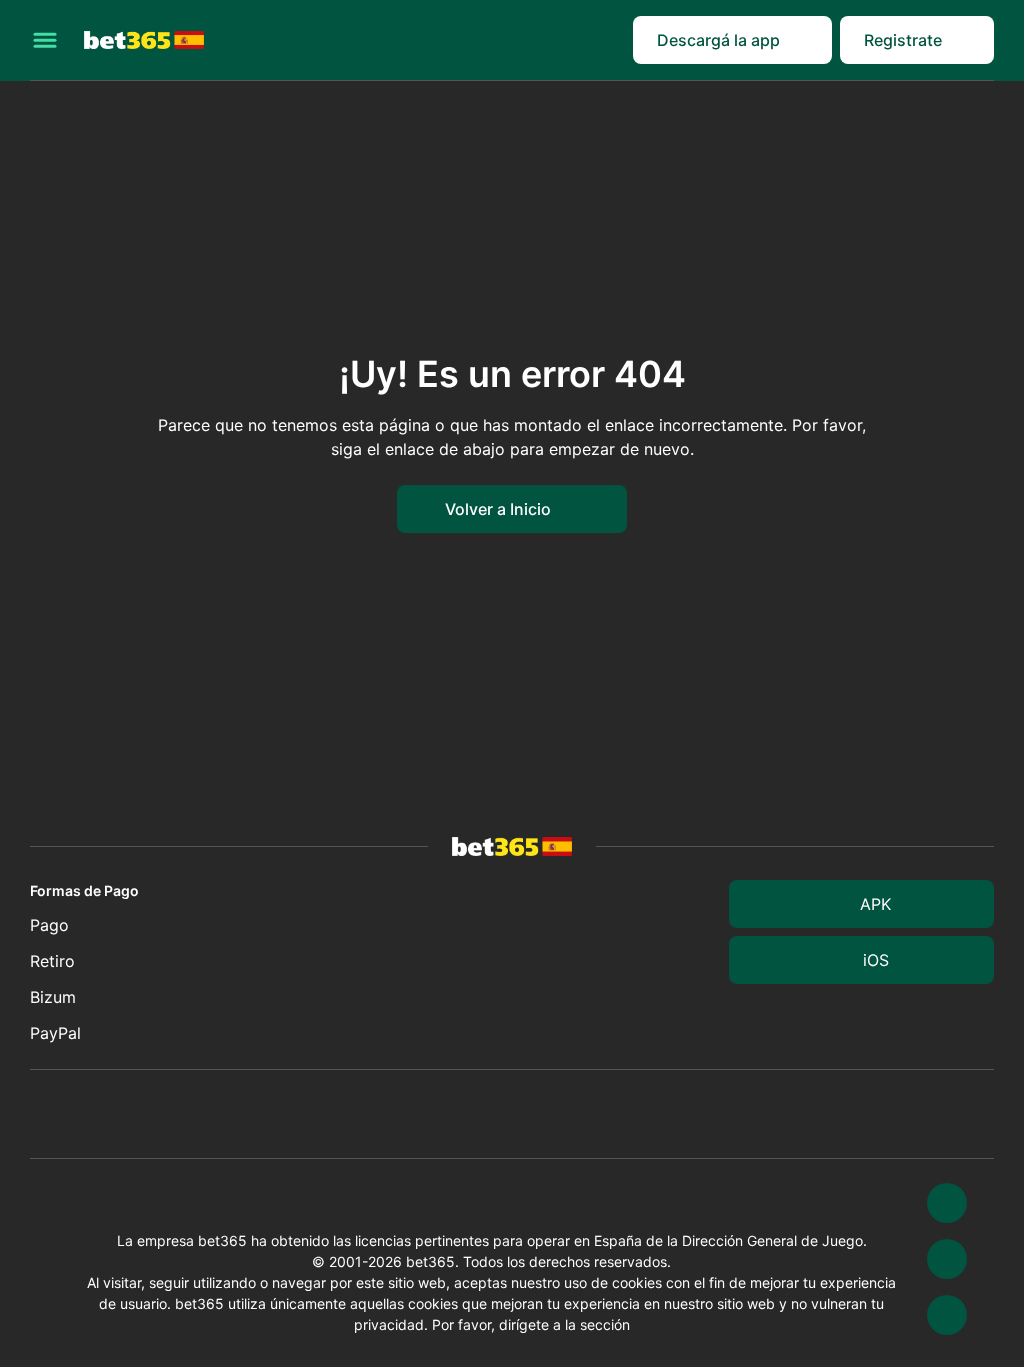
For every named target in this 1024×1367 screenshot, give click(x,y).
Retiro (52, 961)
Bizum (53, 997)
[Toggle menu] (45, 40)
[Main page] (144, 40)
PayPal (55, 1033)
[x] (947, 1203)
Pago (49, 925)
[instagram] (947, 1259)
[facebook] (947, 1315)
